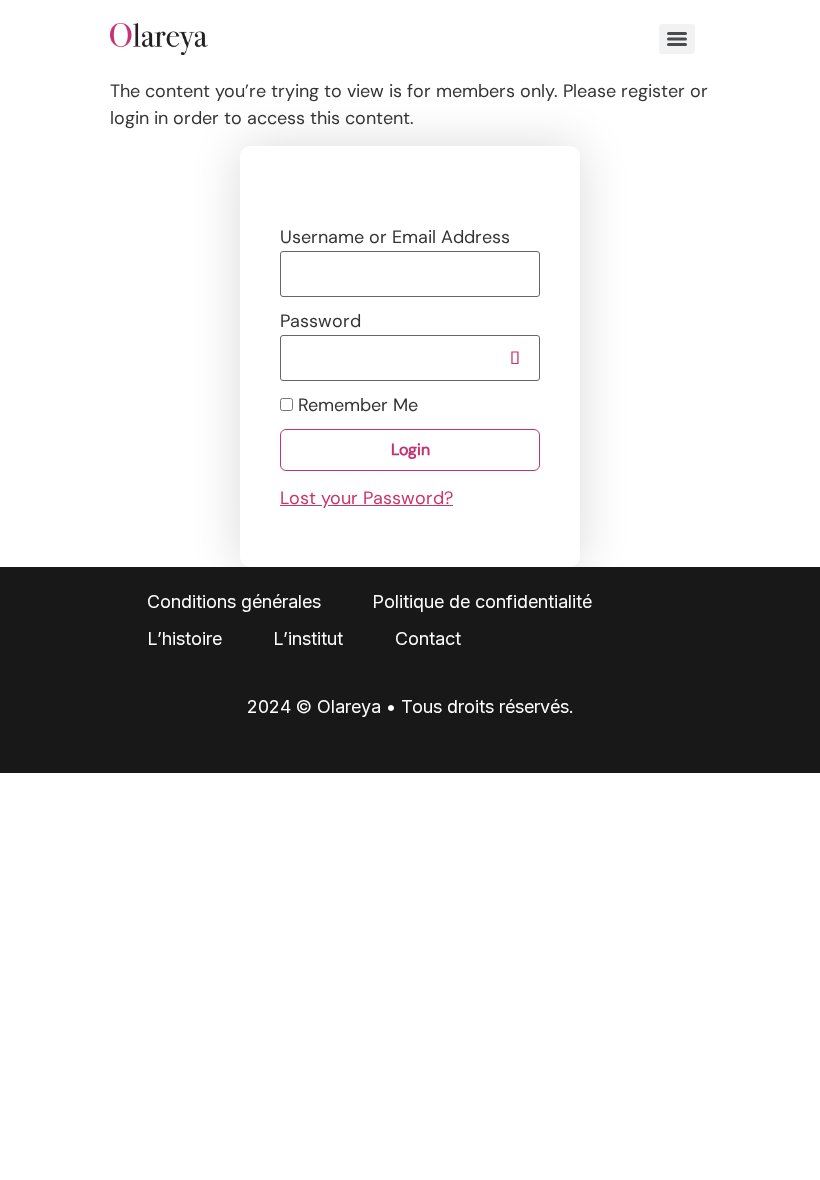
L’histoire (184, 638)
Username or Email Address (395, 237)
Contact (428, 638)
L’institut (308, 638)
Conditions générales (234, 601)
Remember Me (355, 405)
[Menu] (677, 39)
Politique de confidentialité (482, 601)
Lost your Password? (366, 498)
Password (320, 321)
